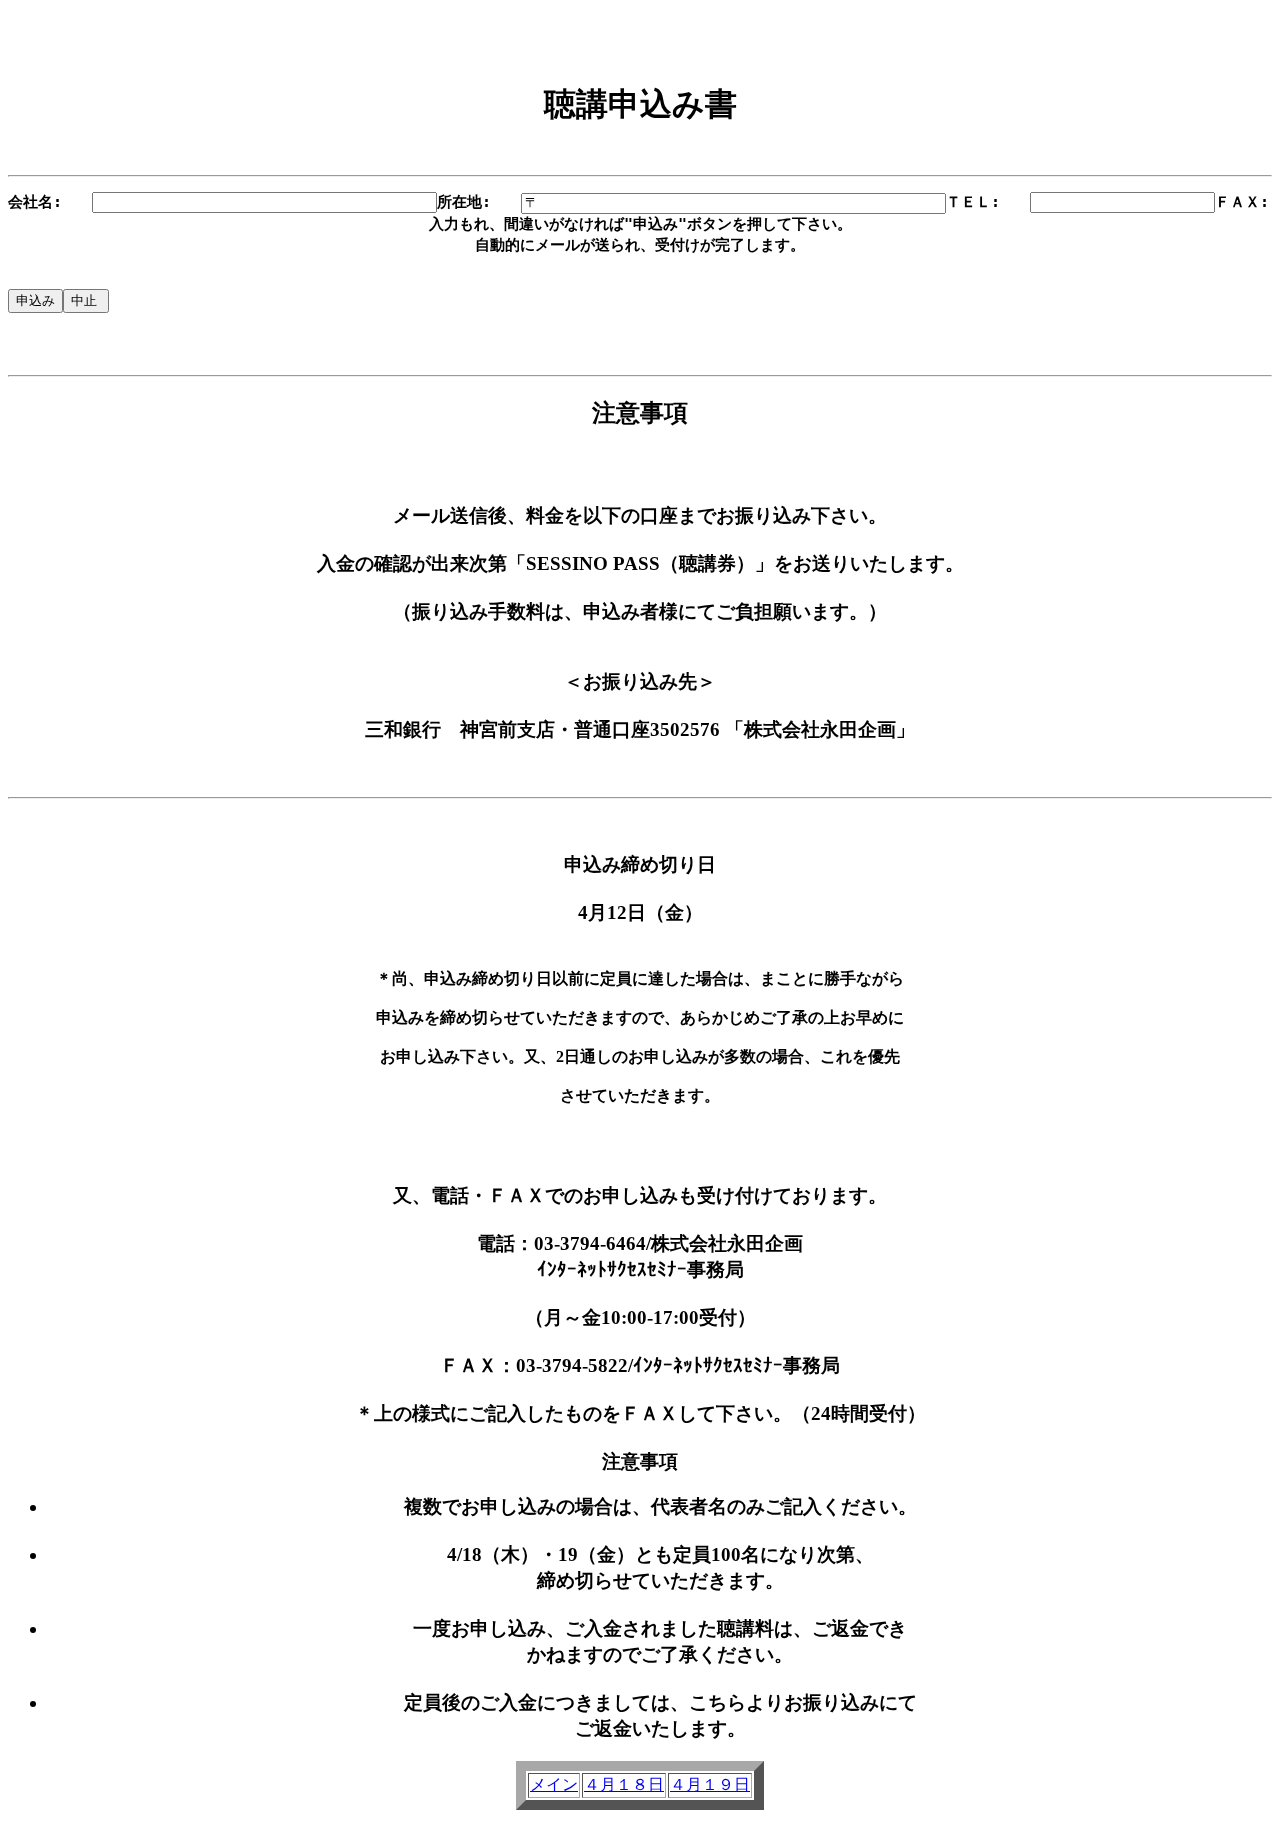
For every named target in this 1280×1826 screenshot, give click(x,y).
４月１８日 (624, 1784)
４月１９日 (710, 1784)
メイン (554, 1784)
